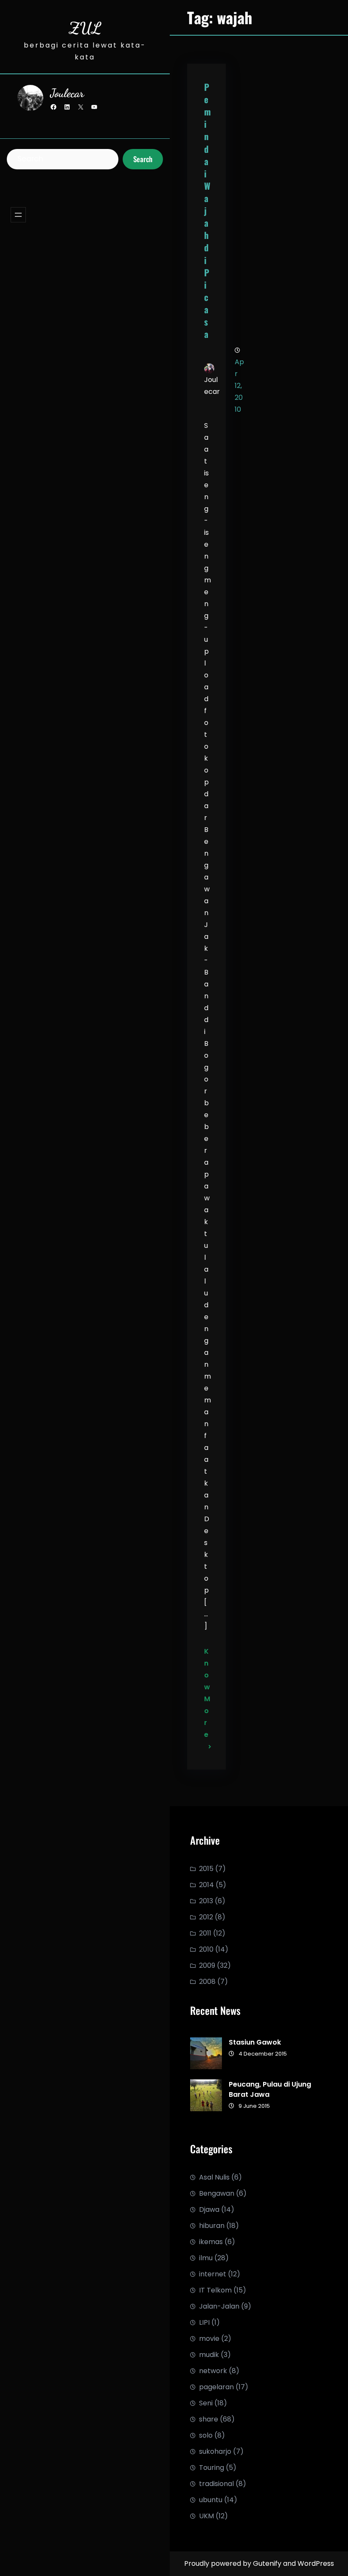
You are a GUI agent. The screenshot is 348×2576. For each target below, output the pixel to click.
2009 (207, 1965)
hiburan (212, 2226)
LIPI (204, 2322)
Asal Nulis (214, 2177)
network (213, 2371)
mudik (209, 2355)
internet (213, 2274)
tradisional (216, 2484)
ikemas (211, 2242)
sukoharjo (215, 2451)
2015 (206, 1869)
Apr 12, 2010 (239, 386)
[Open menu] (18, 215)
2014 (206, 1885)
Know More (206, 1693)
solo (206, 2435)
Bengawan (217, 2193)
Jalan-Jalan (219, 2306)
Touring (212, 2468)
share (209, 2419)
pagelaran (216, 2387)
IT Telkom (215, 2290)
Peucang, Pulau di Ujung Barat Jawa (270, 2089)
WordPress (316, 2563)
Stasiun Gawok (255, 2042)
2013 (206, 1901)
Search (143, 159)
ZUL (85, 28)
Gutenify (268, 2563)
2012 (206, 1917)
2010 (206, 1949)
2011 (205, 1933)
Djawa (209, 2209)
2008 (207, 1982)
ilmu (206, 2258)
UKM (206, 2516)
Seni (206, 2403)
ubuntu (211, 2500)
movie (209, 2339)
